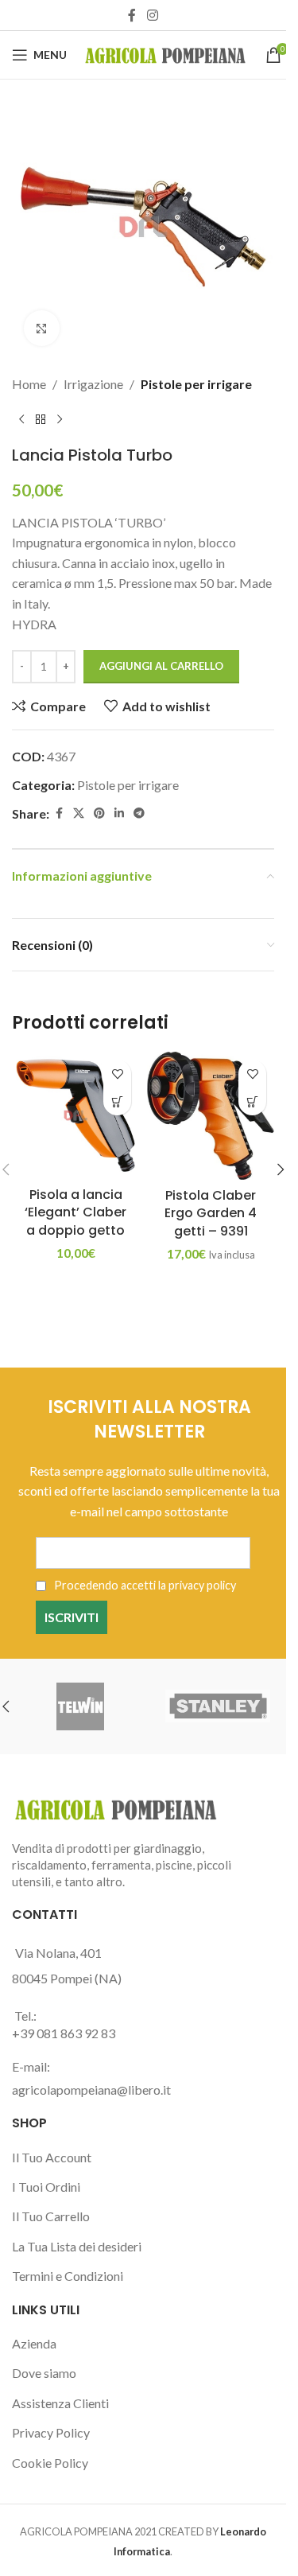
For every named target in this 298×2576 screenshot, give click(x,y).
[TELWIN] (81, 1706)
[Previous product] (21, 420)
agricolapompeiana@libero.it (91, 2090)
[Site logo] (166, 53)
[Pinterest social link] (99, 813)
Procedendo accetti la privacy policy (144, 1585)
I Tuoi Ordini (46, 2187)
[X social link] (79, 813)
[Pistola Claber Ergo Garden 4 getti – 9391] (211, 1116)
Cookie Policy (50, 2463)
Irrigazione (93, 384)
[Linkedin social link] (119, 813)
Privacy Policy (51, 2432)
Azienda (34, 2343)
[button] (117, 1101)
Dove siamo (44, 2373)
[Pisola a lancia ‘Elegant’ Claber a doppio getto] (75, 1115)
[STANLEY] (218, 1706)
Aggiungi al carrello (161, 666)
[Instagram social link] (152, 15)
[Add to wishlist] (117, 1074)
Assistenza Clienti (60, 2403)
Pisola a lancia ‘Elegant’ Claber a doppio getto (75, 1212)
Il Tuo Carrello (51, 2216)
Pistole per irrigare (196, 384)
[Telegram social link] (139, 813)
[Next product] (60, 420)
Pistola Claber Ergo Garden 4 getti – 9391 (211, 1213)
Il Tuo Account (52, 2157)
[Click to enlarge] (42, 328)
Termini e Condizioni (68, 2276)
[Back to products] (41, 420)
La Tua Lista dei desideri (77, 2246)
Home (29, 384)
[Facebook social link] (132, 15)
